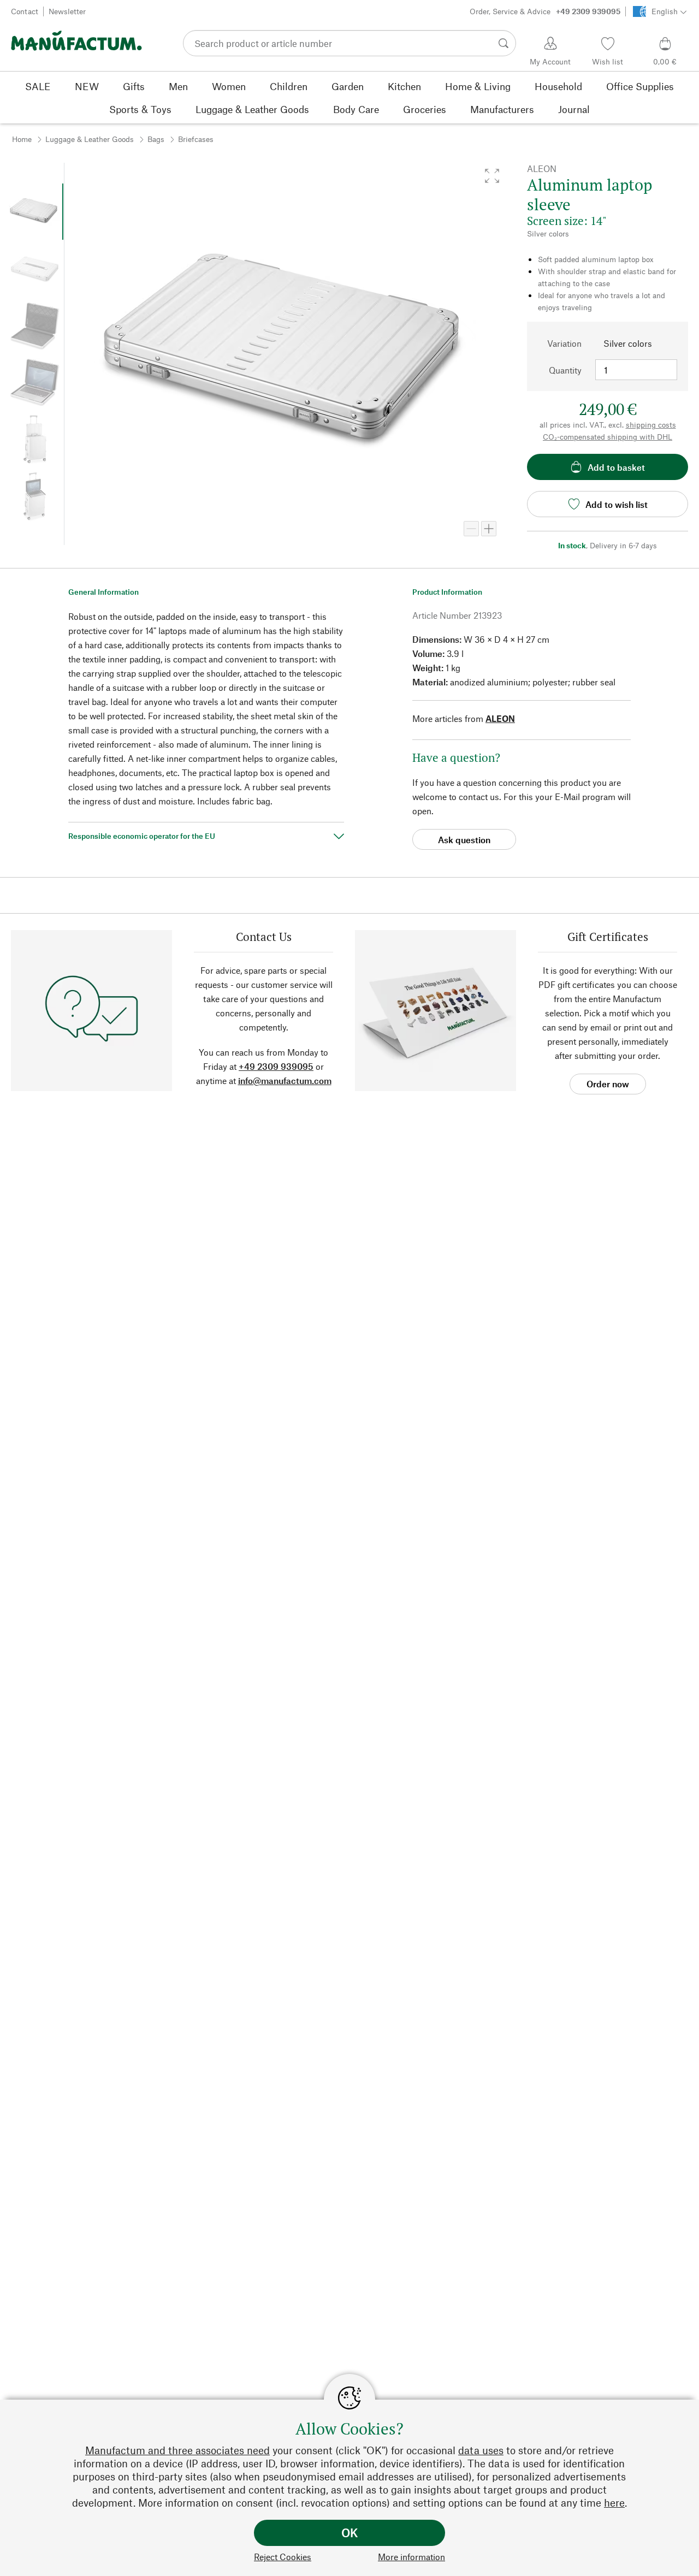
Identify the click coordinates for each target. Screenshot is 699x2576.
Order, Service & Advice (545, 11)
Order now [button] (608, 1084)
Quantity (565, 370)
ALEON (500, 718)
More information (411, 2557)
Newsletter (67, 11)
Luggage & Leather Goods (90, 139)
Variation (564, 343)
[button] (492, 176)
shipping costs (651, 425)
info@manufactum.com (285, 1080)
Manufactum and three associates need (177, 2450)
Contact (25, 11)
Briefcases (196, 139)
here (614, 2503)
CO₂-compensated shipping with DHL (608, 437)
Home (22, 139)
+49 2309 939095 (276, 1066)
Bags (156, 139)
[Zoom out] (471, 529)
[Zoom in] (489, 529)
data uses (481, 2450)
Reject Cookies (283, 2557)
